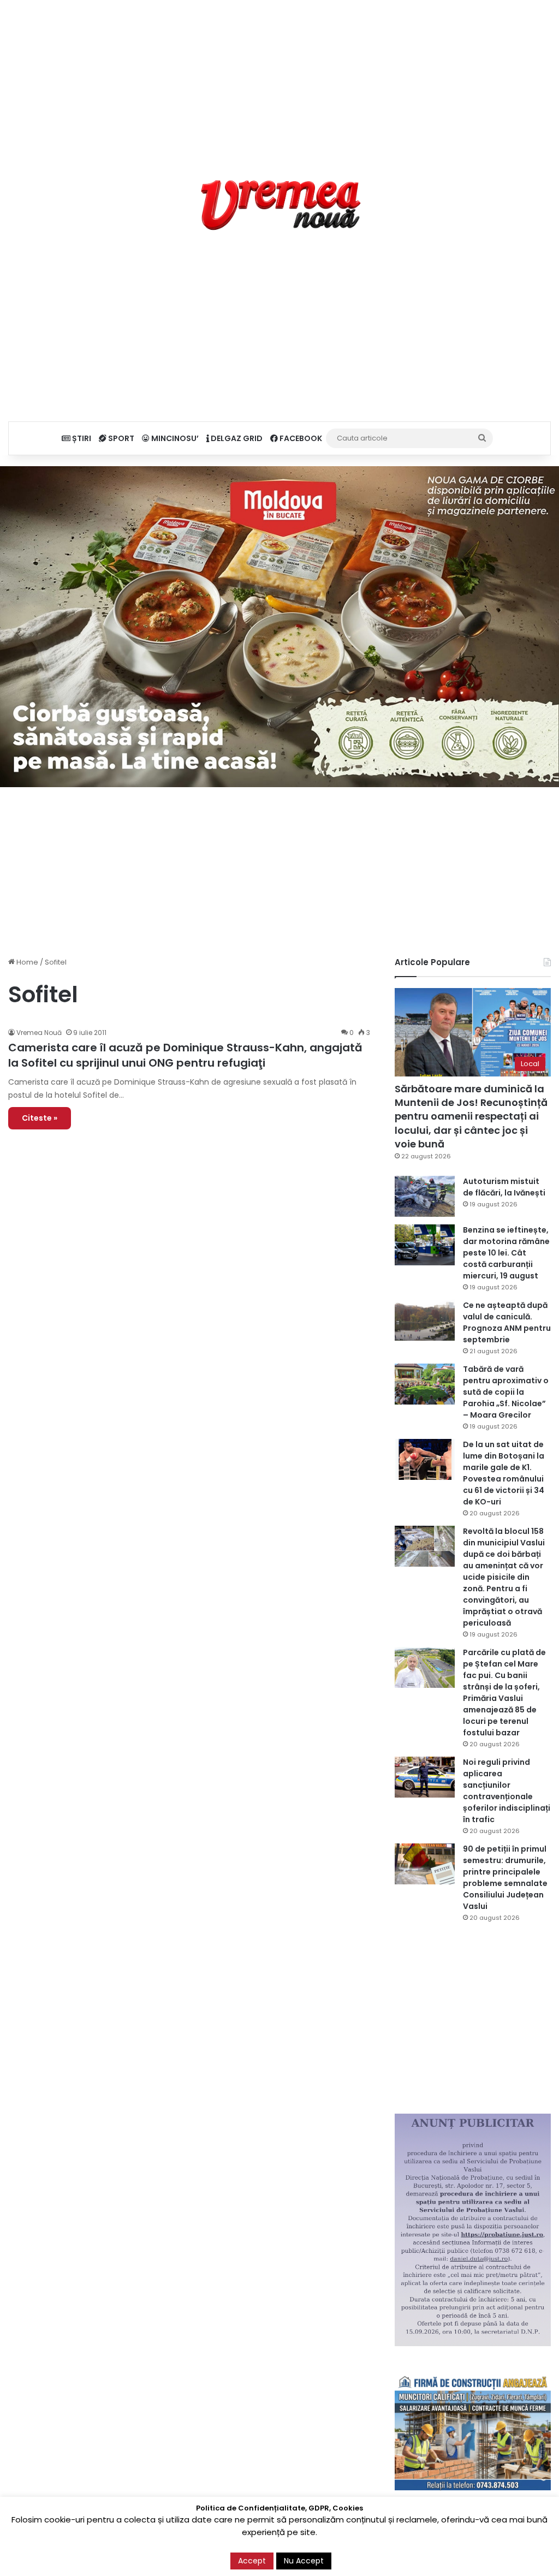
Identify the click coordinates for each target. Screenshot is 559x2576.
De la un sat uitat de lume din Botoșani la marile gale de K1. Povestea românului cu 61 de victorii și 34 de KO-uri (504, 1473)
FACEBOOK (300, 438)
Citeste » (40, 1118)
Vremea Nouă (39, 1033)
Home (26, 962)
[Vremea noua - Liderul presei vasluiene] (280, 205)
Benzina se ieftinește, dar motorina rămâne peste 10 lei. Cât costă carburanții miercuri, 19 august (506, 1253)
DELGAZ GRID (236, 438)
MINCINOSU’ (174, 438)
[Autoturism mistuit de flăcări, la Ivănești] (425, 1196)
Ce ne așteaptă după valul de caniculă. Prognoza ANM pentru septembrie (507, 1322)
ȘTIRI (81, 438)
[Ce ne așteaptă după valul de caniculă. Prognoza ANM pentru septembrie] (425, 1320)
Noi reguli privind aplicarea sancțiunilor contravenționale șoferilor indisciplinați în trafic (507, 1791)
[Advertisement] (279, 76)
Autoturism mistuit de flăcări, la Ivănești (505, 1187)
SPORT (120, 438)
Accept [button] (252, 2561)
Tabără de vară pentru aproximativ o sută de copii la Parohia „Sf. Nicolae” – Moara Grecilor (506, 1392)
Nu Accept (304, 2561)
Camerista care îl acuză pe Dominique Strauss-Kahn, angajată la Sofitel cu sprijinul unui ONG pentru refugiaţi (185, 1055)
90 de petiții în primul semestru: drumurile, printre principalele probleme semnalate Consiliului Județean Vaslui (505, 1878)
